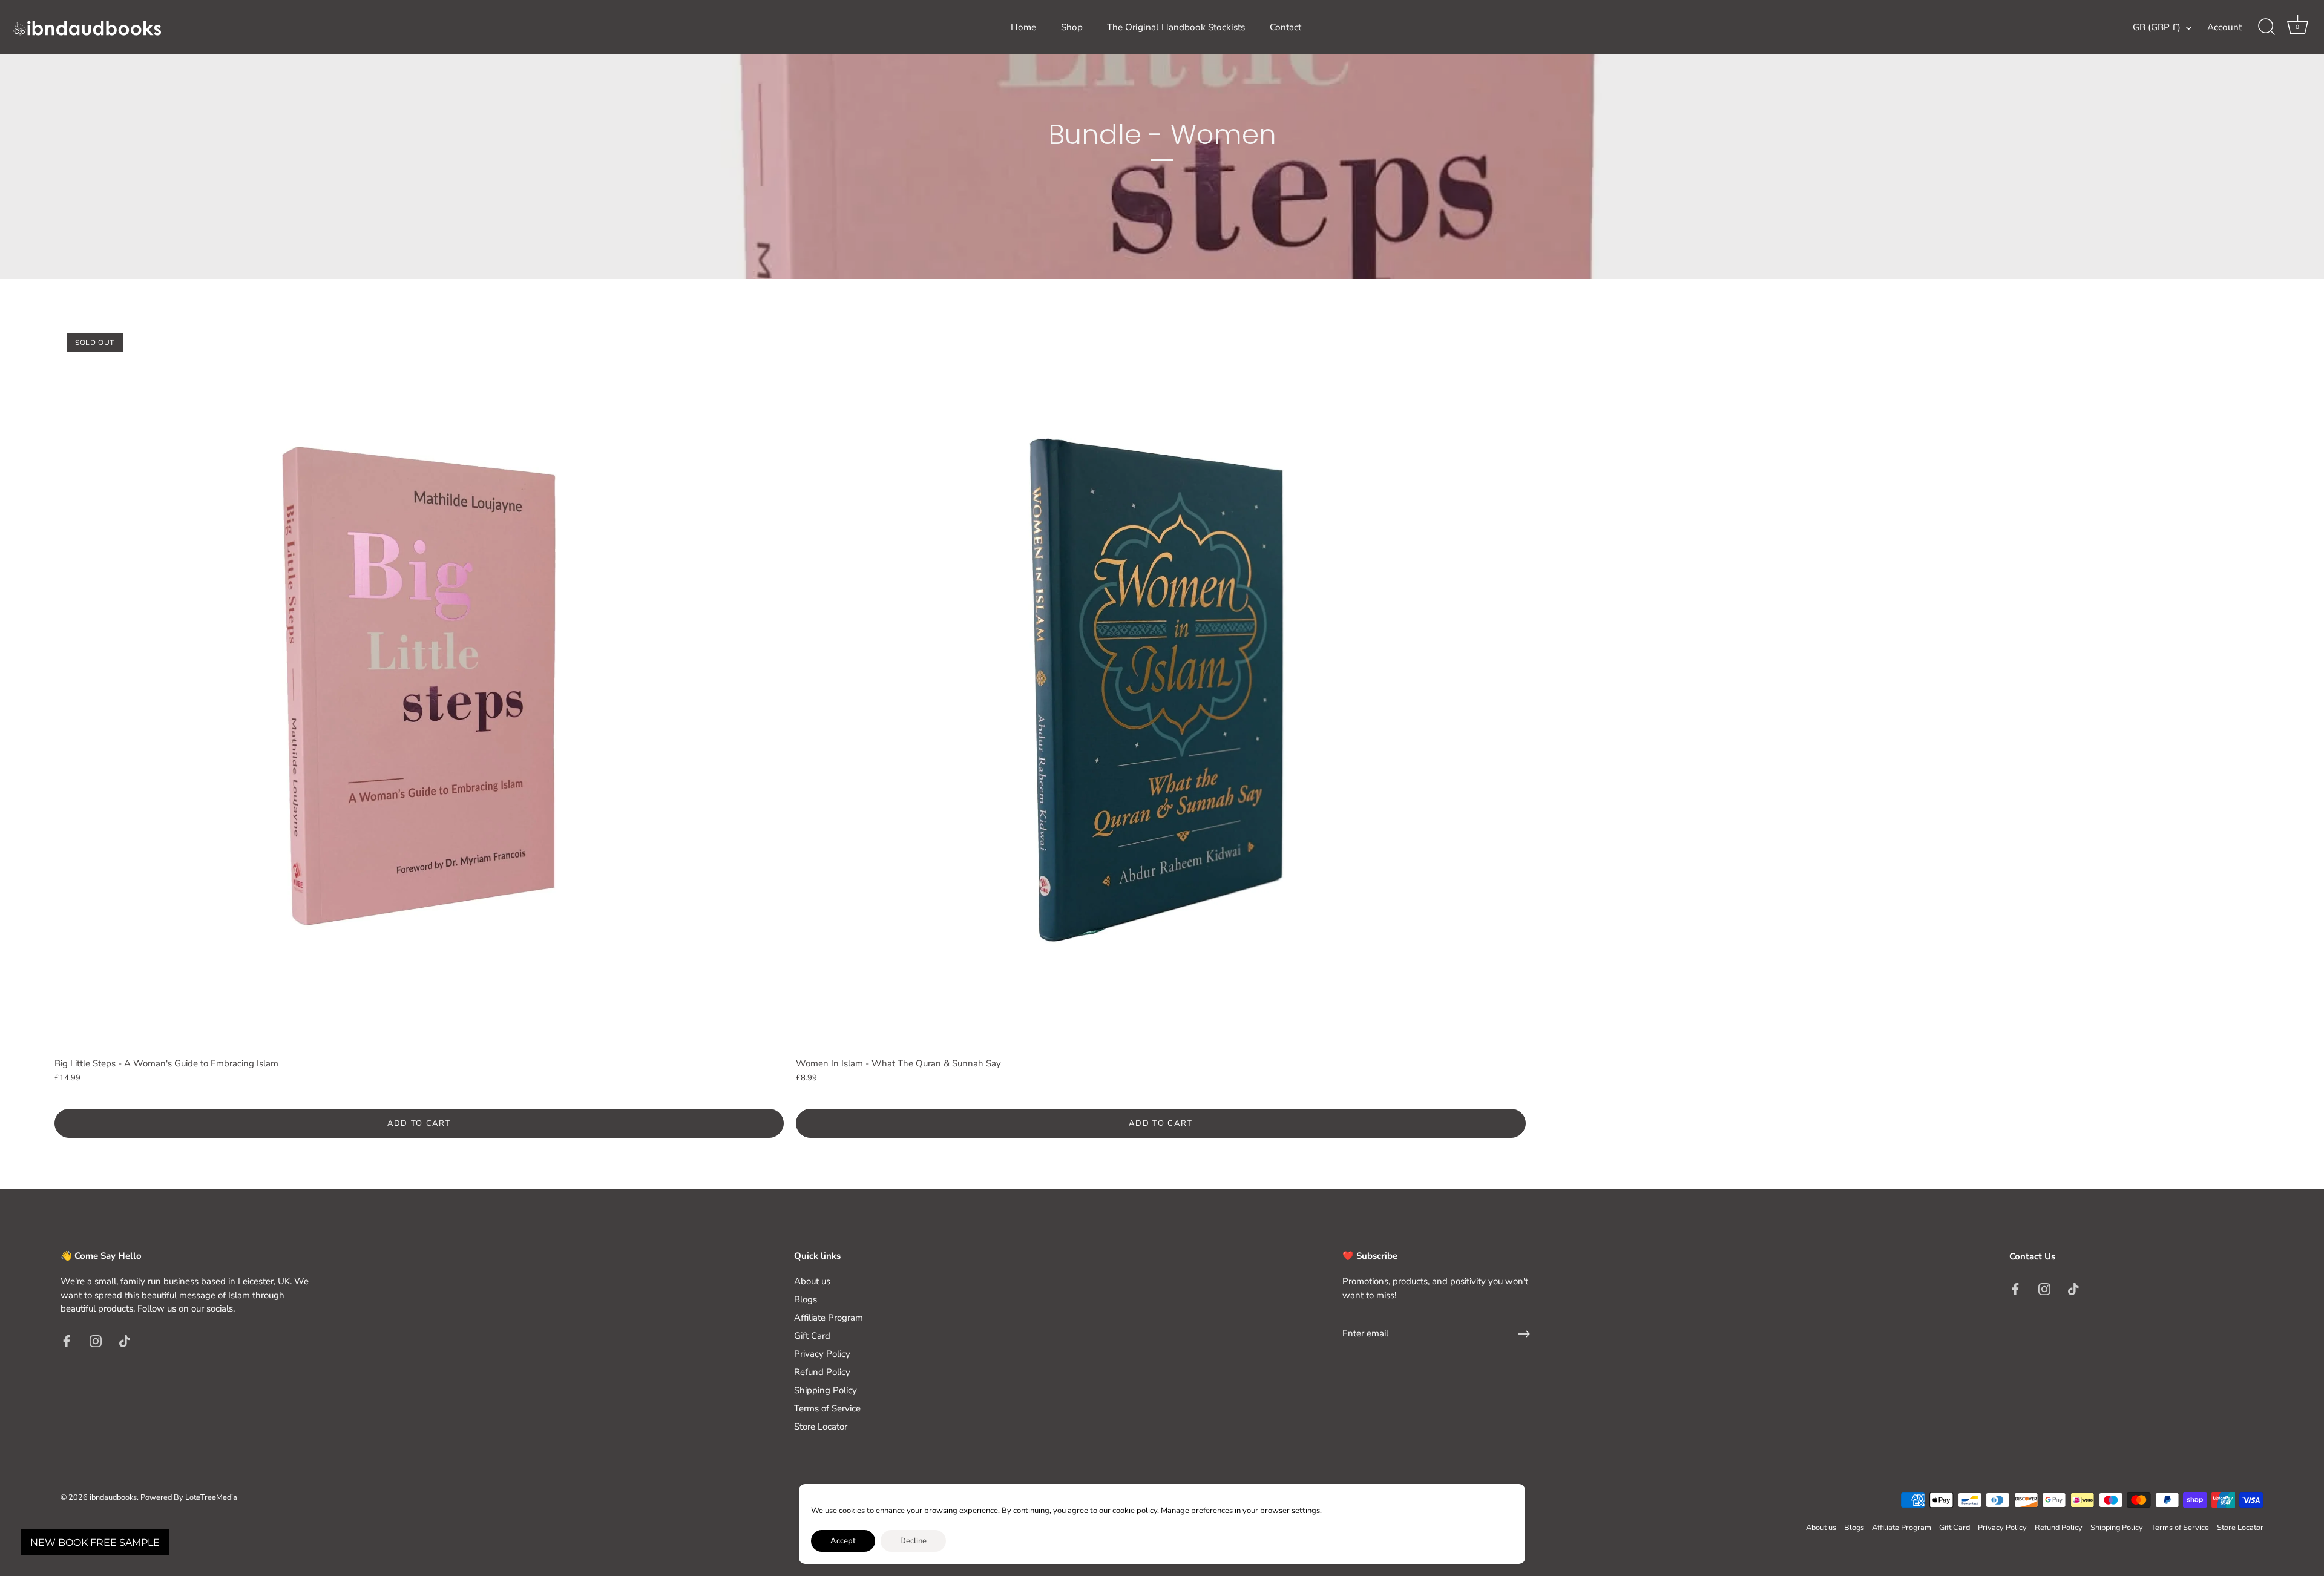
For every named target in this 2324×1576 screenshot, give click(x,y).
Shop (1072, 27)
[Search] (2267, 27)
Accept (843, 1541)
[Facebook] (67, 1341)
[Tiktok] (125, 1341)
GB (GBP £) (2157, 28)
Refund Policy (822, 1372)
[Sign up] (1524, 1334)
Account (2224, 27)
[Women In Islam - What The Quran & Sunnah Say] (1160, 686)
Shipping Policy (826, 1390)
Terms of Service (827, 1408)
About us (812, 1281)
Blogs (806, 1299)
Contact (1285, 27)
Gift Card (812, 1336)
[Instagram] (96, 1341)
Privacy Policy (822, 1354)
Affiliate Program (829, 1318)
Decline (913, 1541)
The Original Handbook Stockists (1176, 27)
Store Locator (821, 1427)
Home (1023, 27)
